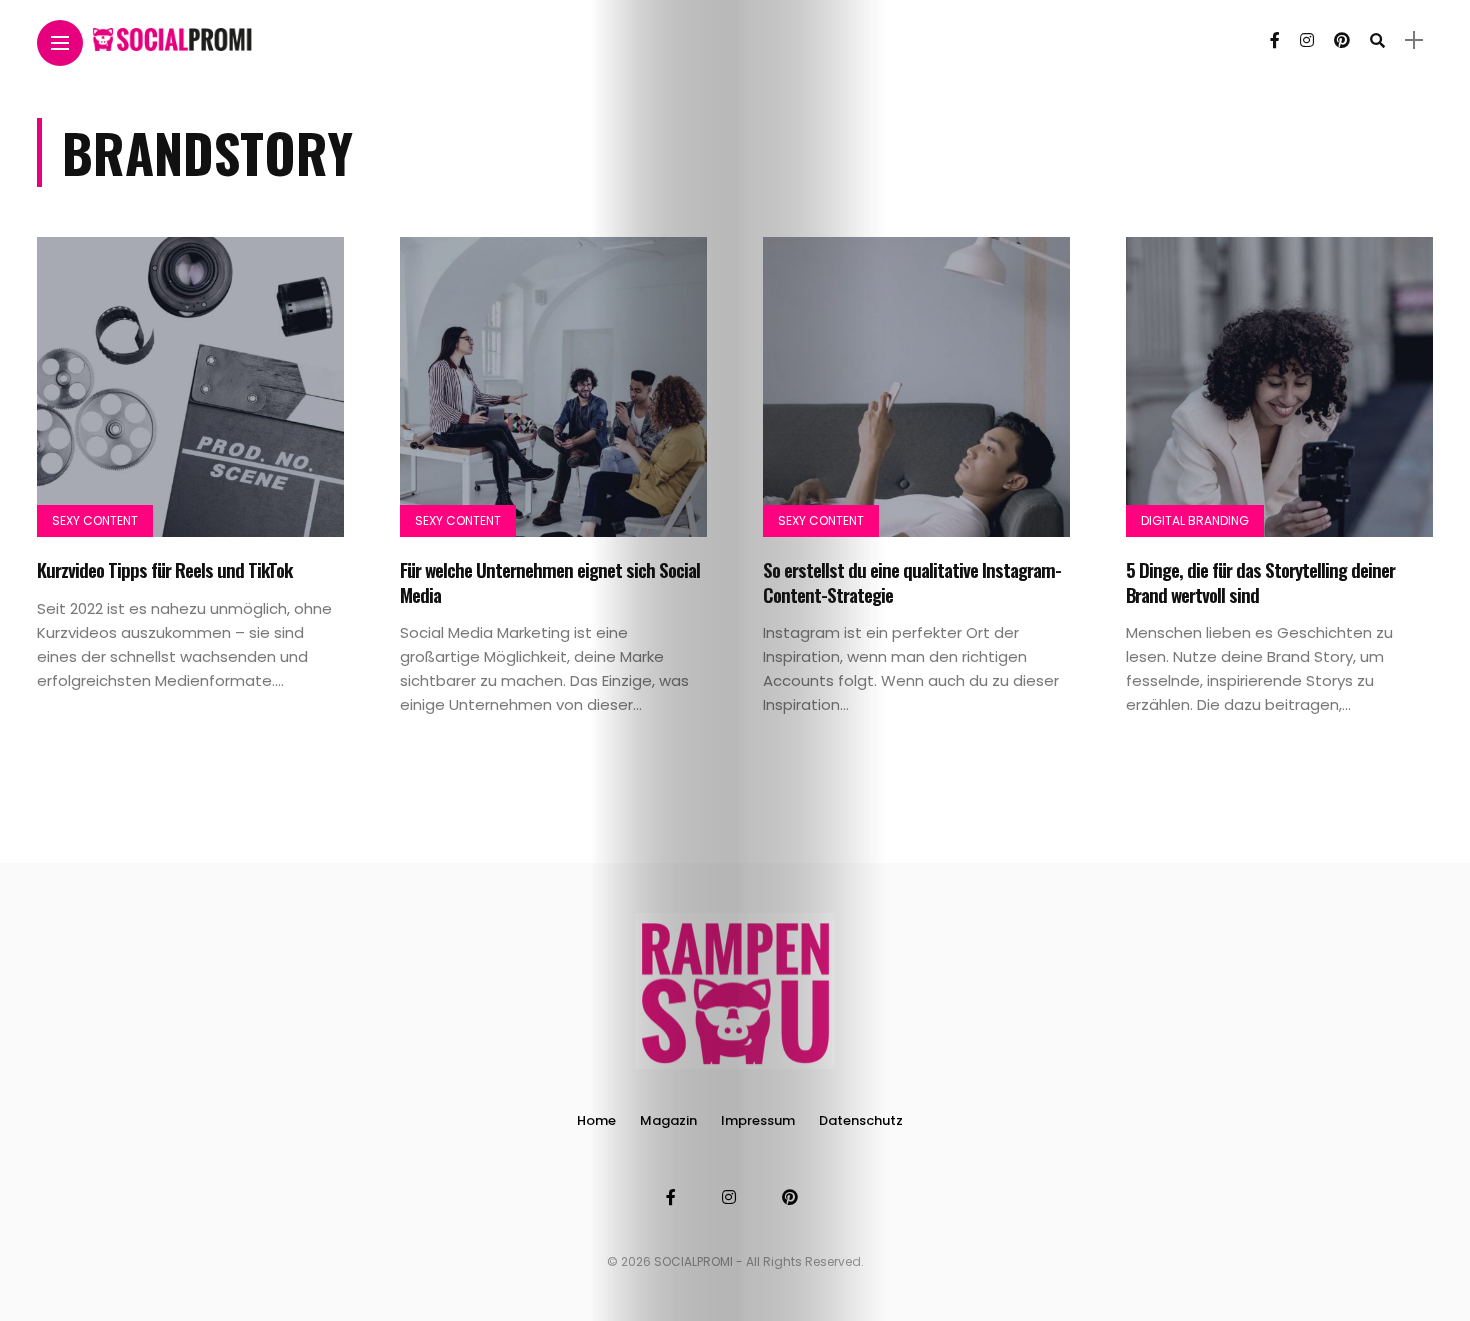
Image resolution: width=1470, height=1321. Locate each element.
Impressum (758, 1120)
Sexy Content (95, 520)
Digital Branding (1195, 520)
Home (596, 1120)
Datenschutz (861, 1120)
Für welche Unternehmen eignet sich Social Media (550, 581)
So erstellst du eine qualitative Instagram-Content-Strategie (912, 581)
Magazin (668, 1120)
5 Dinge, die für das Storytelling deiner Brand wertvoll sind (1260, 581)
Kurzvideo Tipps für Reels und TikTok (164, 569)
